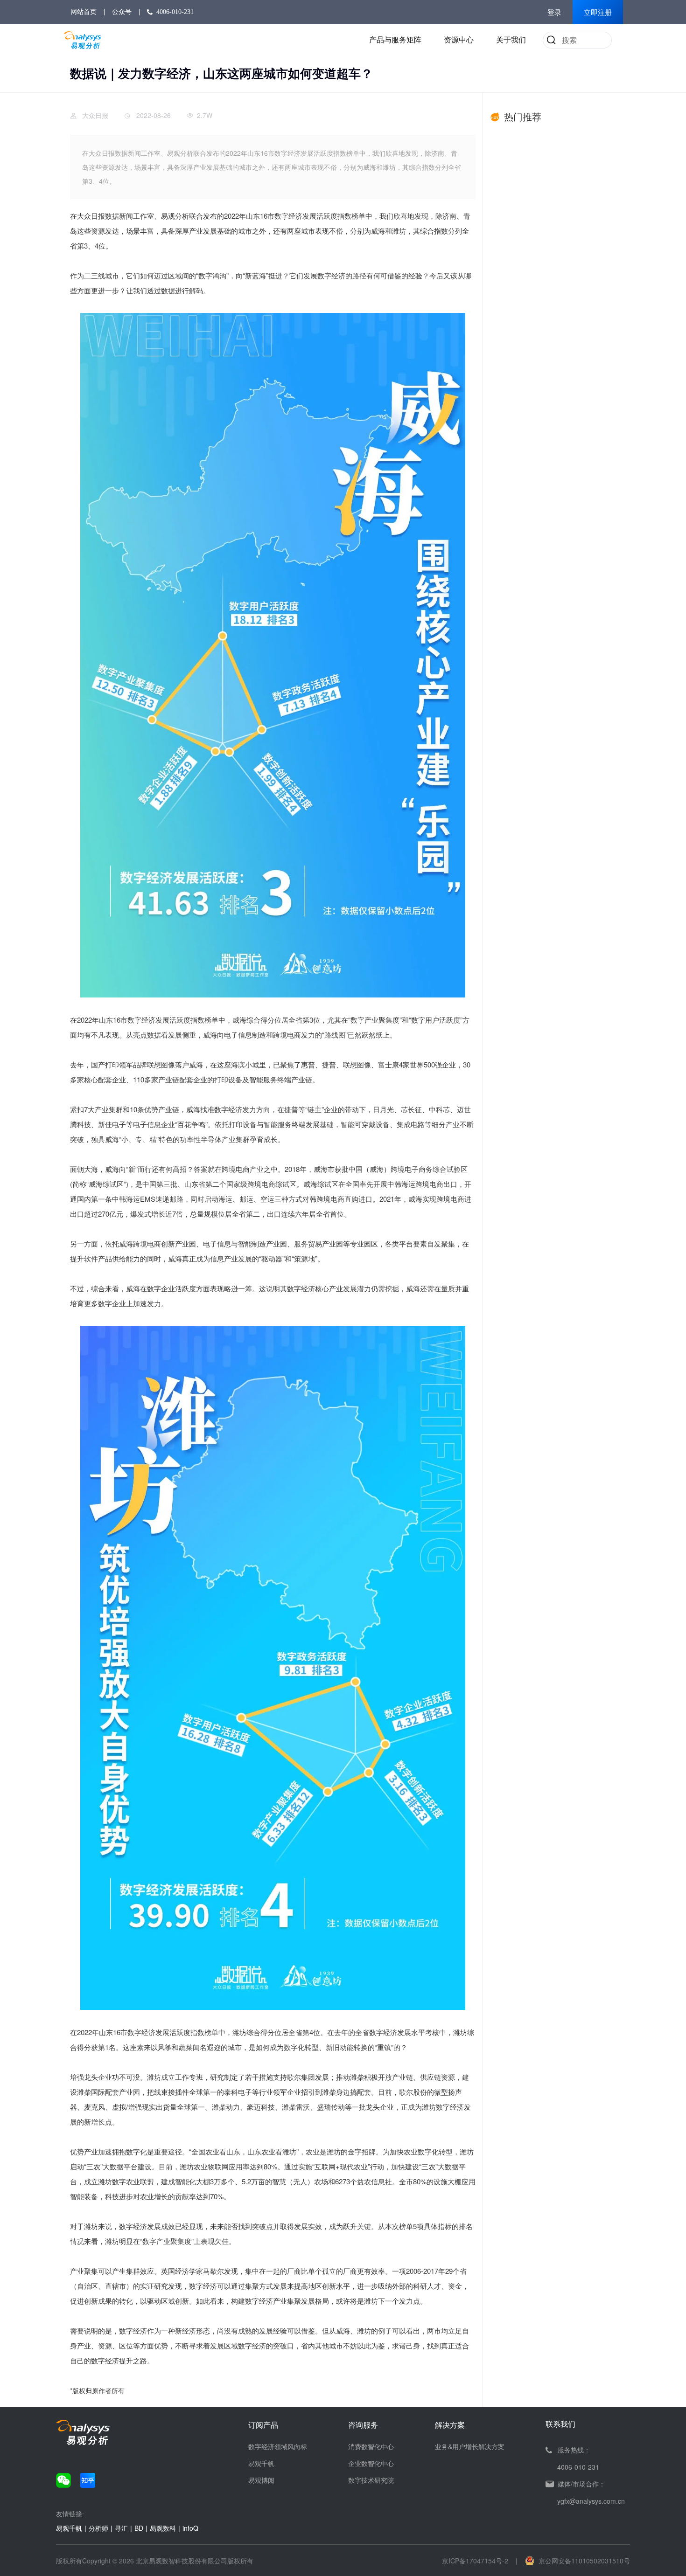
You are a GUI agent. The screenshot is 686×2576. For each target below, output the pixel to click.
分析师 (98, 2528)
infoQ (190, 2528)
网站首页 (84, 12)
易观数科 (163, 2528)
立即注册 (598, 13)
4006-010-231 (175, 12)
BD (139, 2528)
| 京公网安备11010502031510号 (573, 2561)
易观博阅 (261, 2480)
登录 (554, 13)
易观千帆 (261, 2463)
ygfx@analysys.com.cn (591, 2501)
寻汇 (121, 2528)
